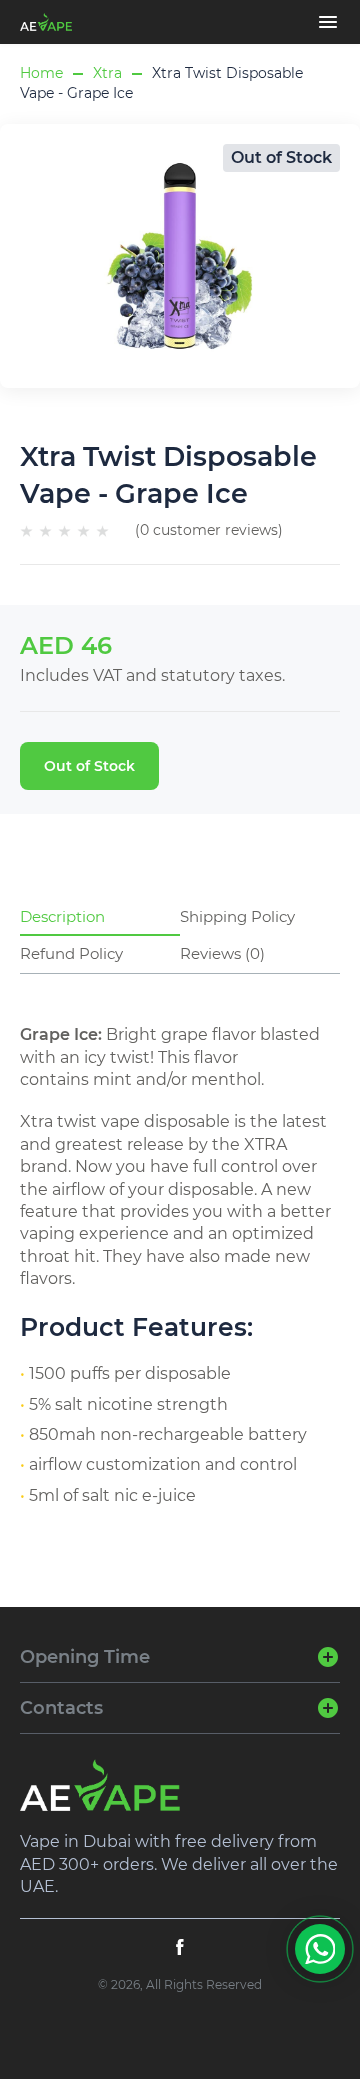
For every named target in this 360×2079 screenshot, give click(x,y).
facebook (180, 1947)
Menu (328, 22)
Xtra (107, 73)
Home (41, 73)
